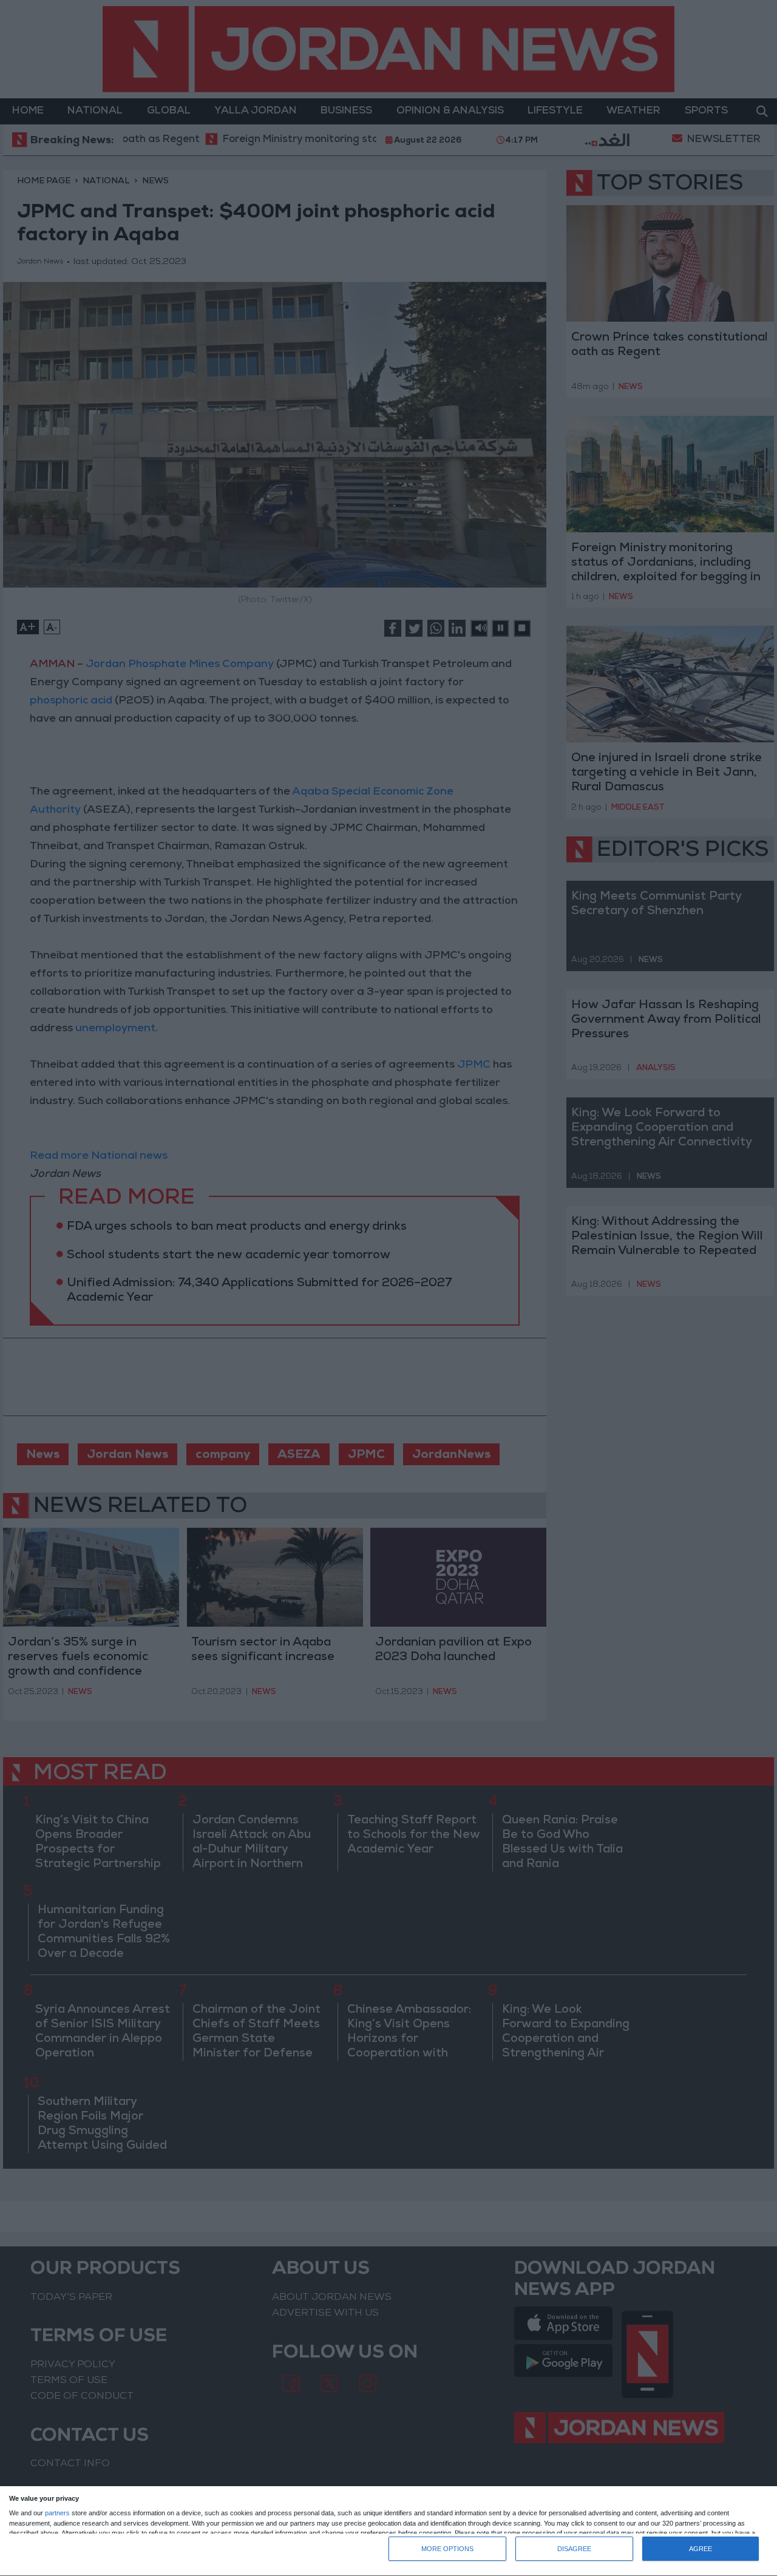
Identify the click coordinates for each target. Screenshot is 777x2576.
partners (57, 2513)
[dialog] (388, 2531)
